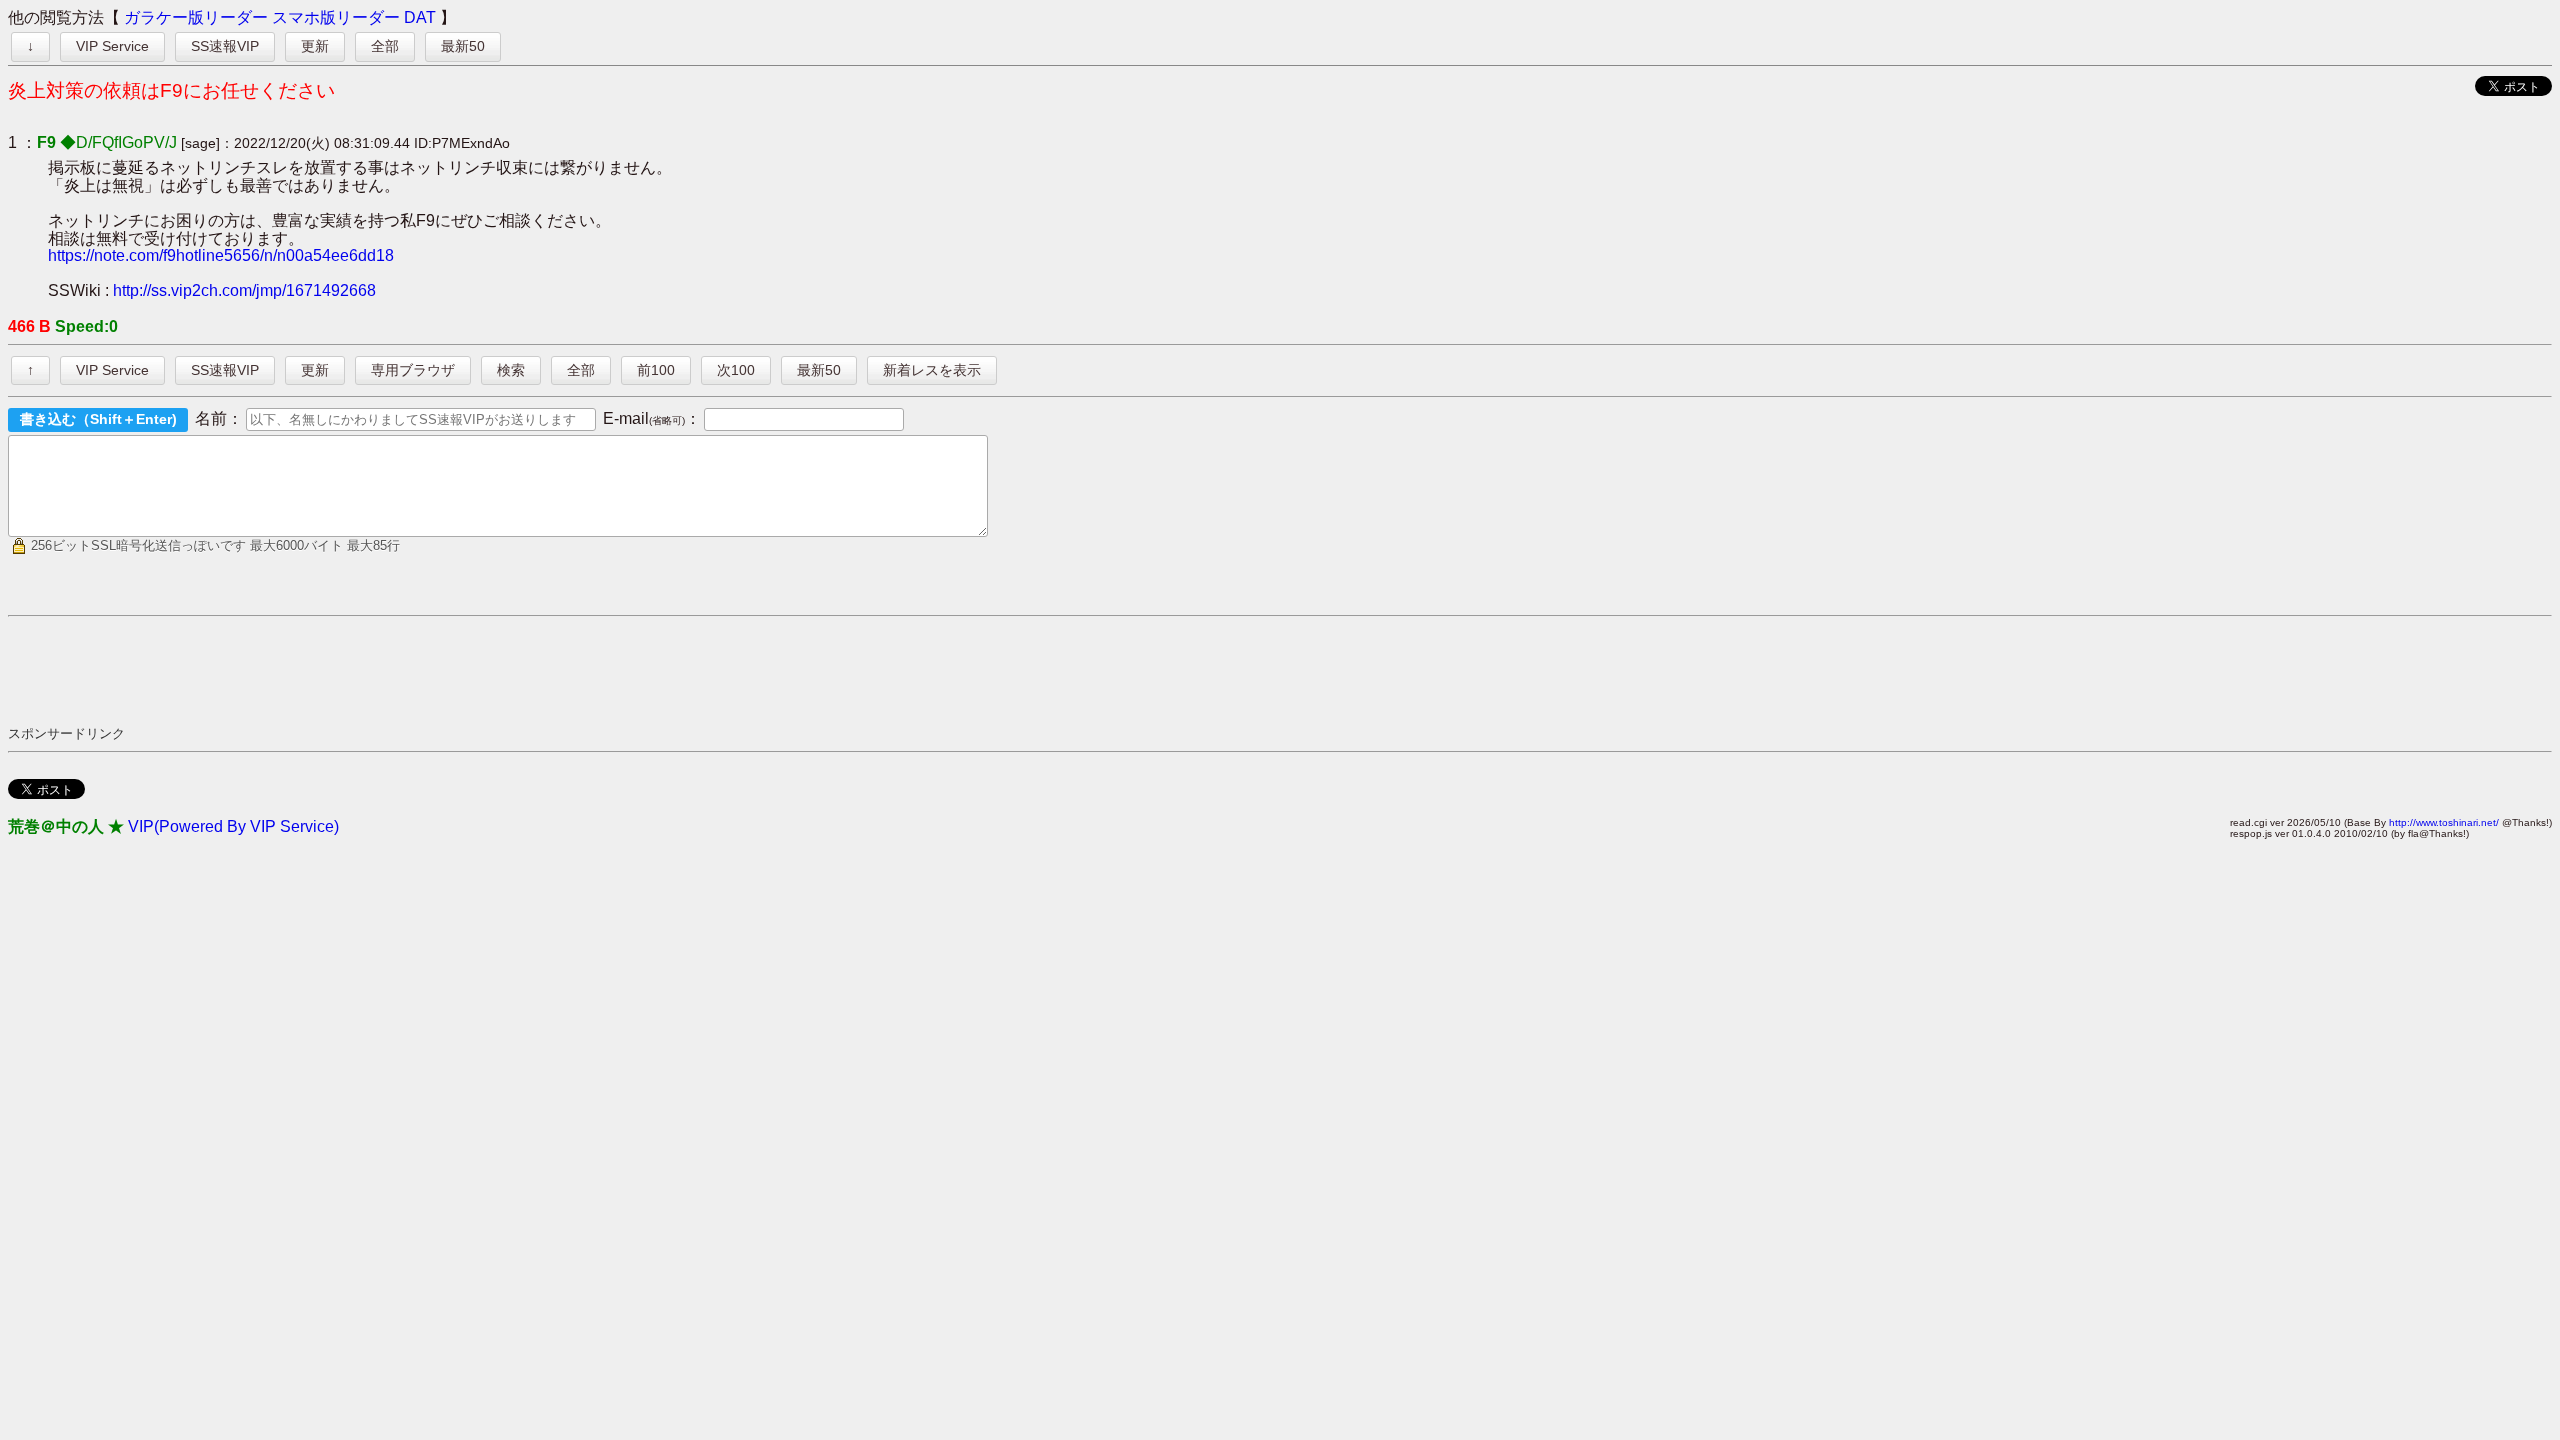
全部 (385, 46)
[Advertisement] (372, 670)
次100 (736, 370)
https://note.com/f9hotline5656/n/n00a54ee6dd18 (221, 255)
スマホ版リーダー (336, 17)
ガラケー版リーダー (196, 17)
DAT (420, 17)
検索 (511, 370)
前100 (656, 370)
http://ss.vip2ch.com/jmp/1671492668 (244, 290)
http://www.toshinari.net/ (2444, 822)
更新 (315, 46)
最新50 (463, 46)
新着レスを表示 (932, 370)
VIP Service (112, 46)
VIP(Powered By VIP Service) (233, 826)
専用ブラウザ (413, 370)
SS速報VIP (225, 46)
